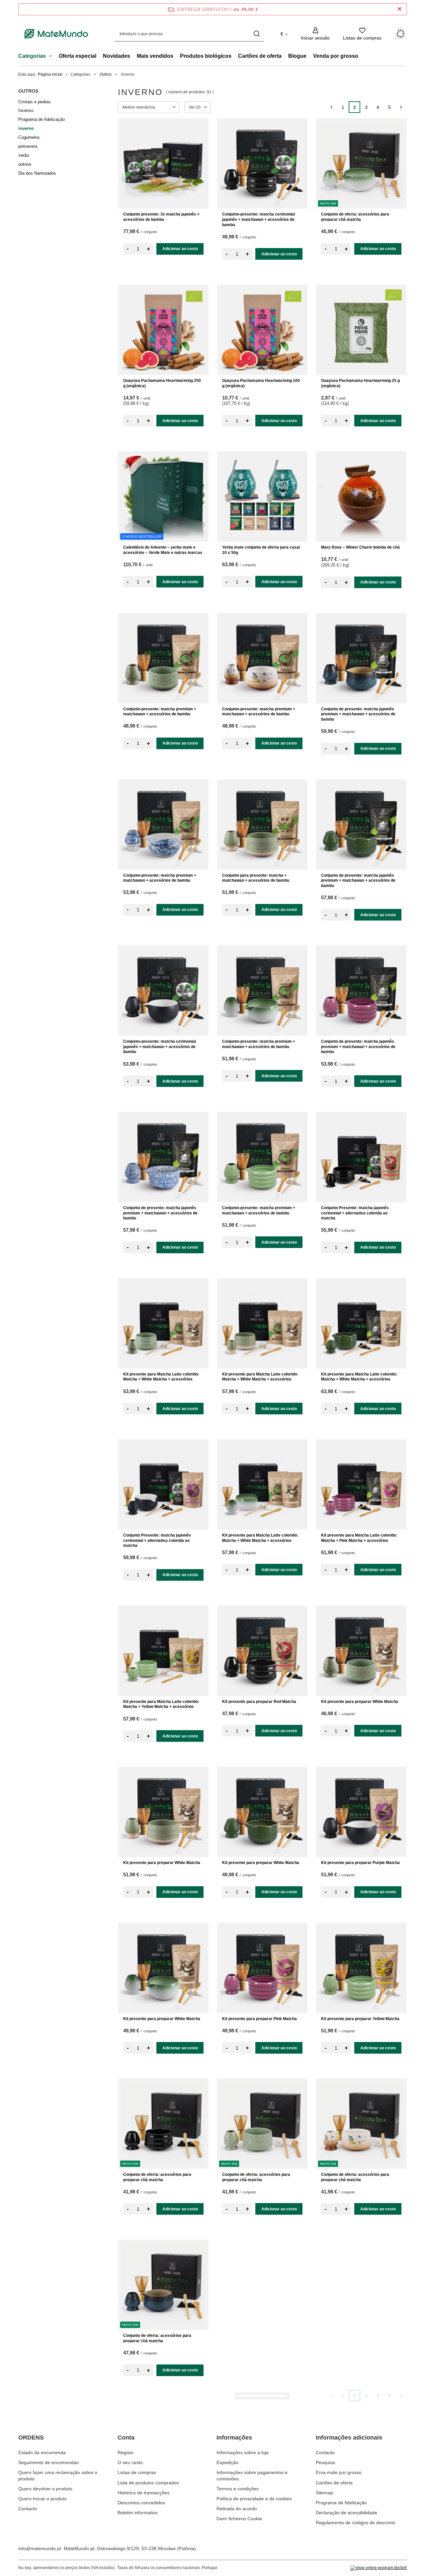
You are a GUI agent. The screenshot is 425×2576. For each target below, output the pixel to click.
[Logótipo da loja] (56, 34)
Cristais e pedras (35, 102)
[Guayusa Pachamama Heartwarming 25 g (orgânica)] (361, 330)
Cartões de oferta (260, 56)
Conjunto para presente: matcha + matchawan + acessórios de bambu (256, 878)
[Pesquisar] (256, 34)
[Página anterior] (331, 107)
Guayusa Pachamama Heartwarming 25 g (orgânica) (360, 383)
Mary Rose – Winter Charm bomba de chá (360, 547)
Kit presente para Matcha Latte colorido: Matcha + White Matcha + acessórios (161, 1377)
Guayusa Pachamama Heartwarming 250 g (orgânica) (162, 383)
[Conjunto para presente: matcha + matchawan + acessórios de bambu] (262, 825)
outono (25, 164)
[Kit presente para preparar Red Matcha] (262, 1651)
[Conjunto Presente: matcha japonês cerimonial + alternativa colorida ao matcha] (361, 1157)
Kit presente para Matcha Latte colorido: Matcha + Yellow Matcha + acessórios (161, 1704)
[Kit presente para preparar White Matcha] (361, 1651)
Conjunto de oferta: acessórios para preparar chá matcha (355, 217)
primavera (28, 146)
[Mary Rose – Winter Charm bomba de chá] (361, 496)
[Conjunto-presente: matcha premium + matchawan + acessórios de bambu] (163, 658)
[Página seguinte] (401, 107)
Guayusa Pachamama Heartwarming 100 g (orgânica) (261, 383)
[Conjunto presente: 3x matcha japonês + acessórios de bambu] (163, 163)
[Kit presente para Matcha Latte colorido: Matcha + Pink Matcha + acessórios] (361, 1484)
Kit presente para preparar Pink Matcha (259, 2019)
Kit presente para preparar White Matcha (360, 1702)
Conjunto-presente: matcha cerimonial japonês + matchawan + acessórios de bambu (258, 219)
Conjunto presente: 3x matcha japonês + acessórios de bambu (161, 217)
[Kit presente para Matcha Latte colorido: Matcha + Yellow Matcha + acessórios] (163, 1651)
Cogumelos (29, 137)
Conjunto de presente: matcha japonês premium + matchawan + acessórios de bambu (358, 714)
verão (24, 155)
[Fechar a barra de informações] (400, 9)
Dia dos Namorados (37, 173)
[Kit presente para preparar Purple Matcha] (361, 1812)
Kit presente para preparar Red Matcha (259, 1702)
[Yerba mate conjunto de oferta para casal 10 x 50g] (262, 496)
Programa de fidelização (42, 119)
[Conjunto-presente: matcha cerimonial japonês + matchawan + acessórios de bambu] (262, 163)
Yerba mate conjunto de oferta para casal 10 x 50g (261, 550)
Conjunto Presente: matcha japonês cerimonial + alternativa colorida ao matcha (355, 1213)
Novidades (117, 56)
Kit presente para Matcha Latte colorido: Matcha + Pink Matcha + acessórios (359, 1538)
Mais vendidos (155, 56)
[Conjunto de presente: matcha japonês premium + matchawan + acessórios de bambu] (361, 658)
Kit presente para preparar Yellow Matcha (360, 2019)
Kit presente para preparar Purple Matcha (360, 1863)
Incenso (26, 110)
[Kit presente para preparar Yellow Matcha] (361, 1968)
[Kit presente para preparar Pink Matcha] (262, 1968)
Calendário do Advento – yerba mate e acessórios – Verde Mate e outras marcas (163, 550)
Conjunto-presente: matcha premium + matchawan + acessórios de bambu (160, 712)
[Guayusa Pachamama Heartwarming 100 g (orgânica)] (262, 330)
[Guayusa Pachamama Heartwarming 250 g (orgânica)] (163, 330)
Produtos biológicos (206, 56)
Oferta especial (78, 56)
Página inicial (50, 74)
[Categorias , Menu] (52, 57)
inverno (26, 128)
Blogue (297, 56)
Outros (106, 74)
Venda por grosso (336, 56)
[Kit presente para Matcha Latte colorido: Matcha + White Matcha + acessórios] (163, 1323)
